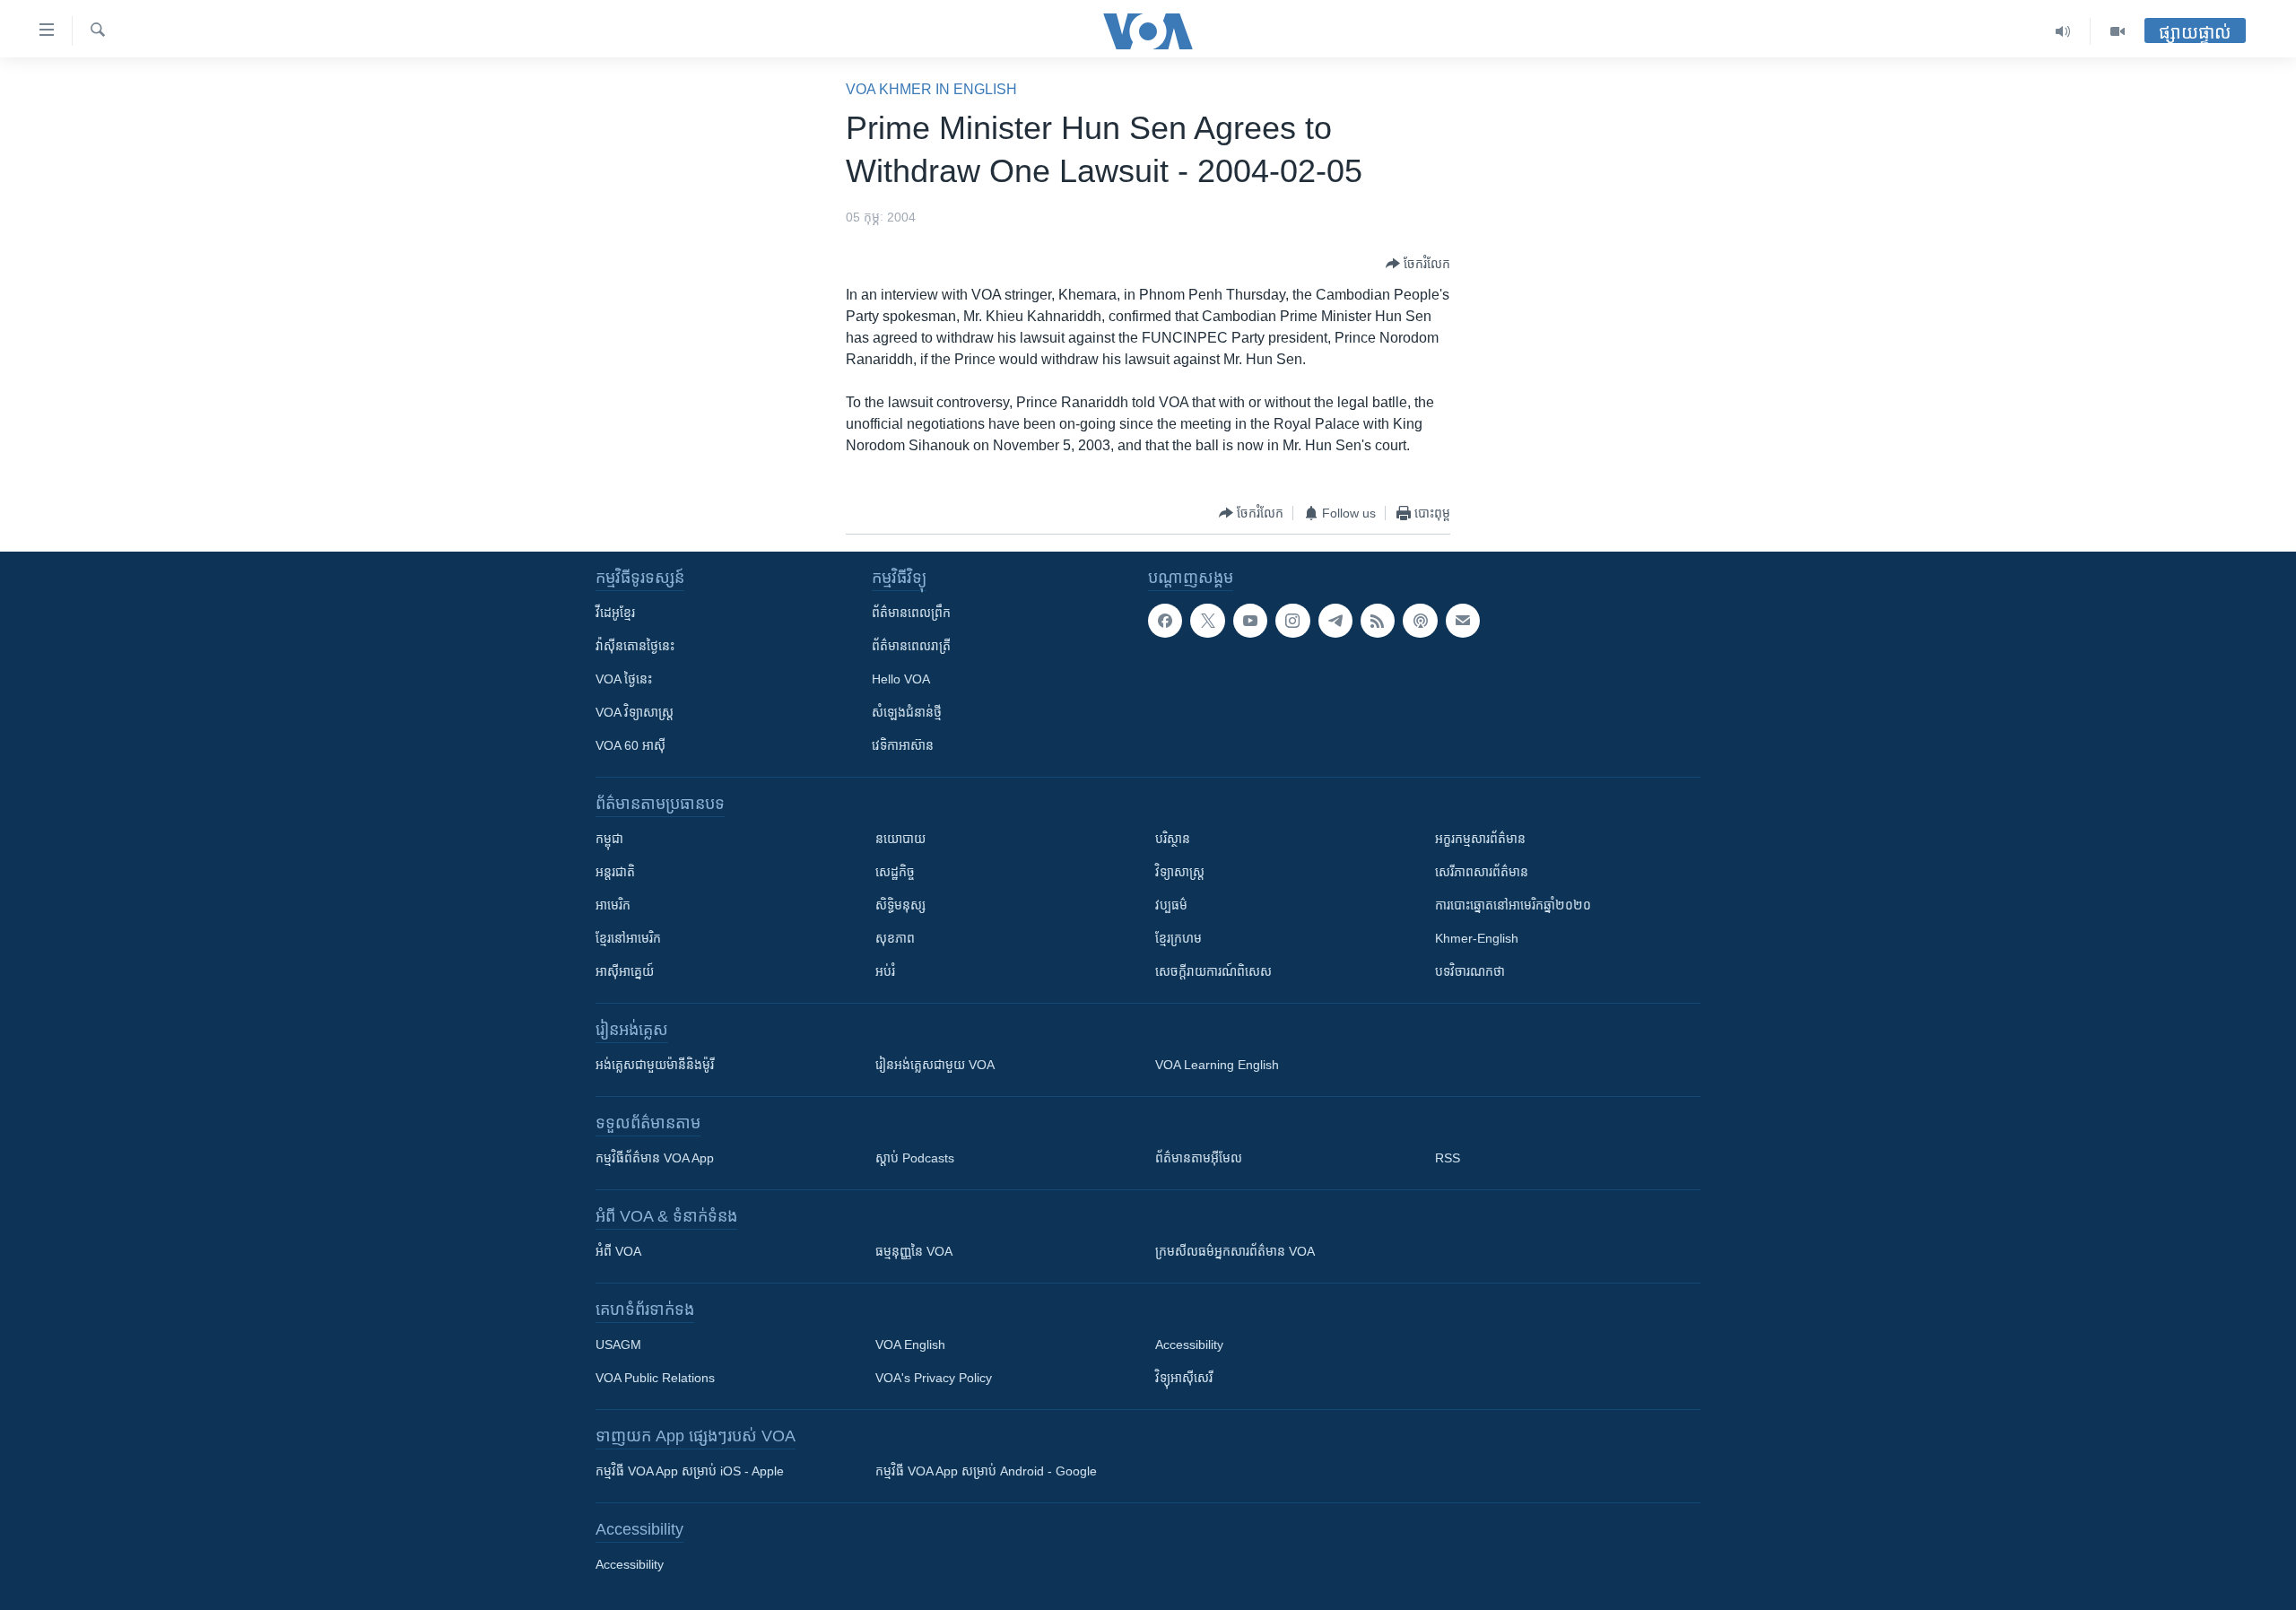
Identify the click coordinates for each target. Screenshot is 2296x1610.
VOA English (910, 1345)
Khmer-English (1477, 938)
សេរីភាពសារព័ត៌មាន (1482, 872)
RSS (1448, 1158)
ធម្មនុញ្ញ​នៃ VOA (914, 1251)
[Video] (2118, 31)
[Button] (1418, 264)
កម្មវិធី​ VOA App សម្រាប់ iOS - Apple (690, 1471)
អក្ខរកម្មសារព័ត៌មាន (1480, 839)
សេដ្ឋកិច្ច (895, 872)
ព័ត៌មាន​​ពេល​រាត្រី (911, 646)
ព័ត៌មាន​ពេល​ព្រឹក (911, 613)
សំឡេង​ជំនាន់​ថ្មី (907, 712)
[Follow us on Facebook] (1165, 621)
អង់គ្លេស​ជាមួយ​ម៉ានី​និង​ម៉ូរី (655, 1065)
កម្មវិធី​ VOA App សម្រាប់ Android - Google (986, 1471)
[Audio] (2063, 31)
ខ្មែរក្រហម (1178, 938)
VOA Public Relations (655, 1378)
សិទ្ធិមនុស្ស (900, 905)
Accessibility (1189, 1345)
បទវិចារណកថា (1470, 971)
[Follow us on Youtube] (1250, 621)
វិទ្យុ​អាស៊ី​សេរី (1184, 1378)
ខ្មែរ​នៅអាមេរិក (628, 938)
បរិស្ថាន (1173, 839)
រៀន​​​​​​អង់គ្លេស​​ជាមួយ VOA (935, 1065)
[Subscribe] (1463, 621)
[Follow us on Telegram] (1335, 621)
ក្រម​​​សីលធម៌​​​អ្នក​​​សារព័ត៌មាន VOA (1235, 1251)
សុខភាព (895, 938)
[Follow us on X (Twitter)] (1207, 621)
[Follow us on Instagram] (1292, 621)
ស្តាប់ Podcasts (915, 1158)
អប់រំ (885, 971)
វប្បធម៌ (1171, 905)
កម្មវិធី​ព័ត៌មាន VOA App (655, 1158)
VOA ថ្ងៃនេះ (624, 679)
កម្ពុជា (609, 839)
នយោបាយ (900, 839)
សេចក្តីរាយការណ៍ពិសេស (1213, 971)
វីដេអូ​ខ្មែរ (615, 613)
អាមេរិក (613, 905)
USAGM (618, 1345)
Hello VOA (901, 679)
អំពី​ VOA (618, 1251)
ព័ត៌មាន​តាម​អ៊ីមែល (1199, 1158)
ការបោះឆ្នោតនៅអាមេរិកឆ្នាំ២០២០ (1513, 905)
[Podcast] (1420, 621)
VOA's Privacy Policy (934, 1378)
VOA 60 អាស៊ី (631, 745)
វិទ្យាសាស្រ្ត (1180, 872)
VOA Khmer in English (931, 89)
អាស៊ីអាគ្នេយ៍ (625, 971)
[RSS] (1378, 621)
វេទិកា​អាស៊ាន (903, 745)
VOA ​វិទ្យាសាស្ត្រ (635, 712)
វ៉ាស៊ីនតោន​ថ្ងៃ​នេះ (635, 646)
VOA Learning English (1217, 1065)
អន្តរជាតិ (615, 872)
